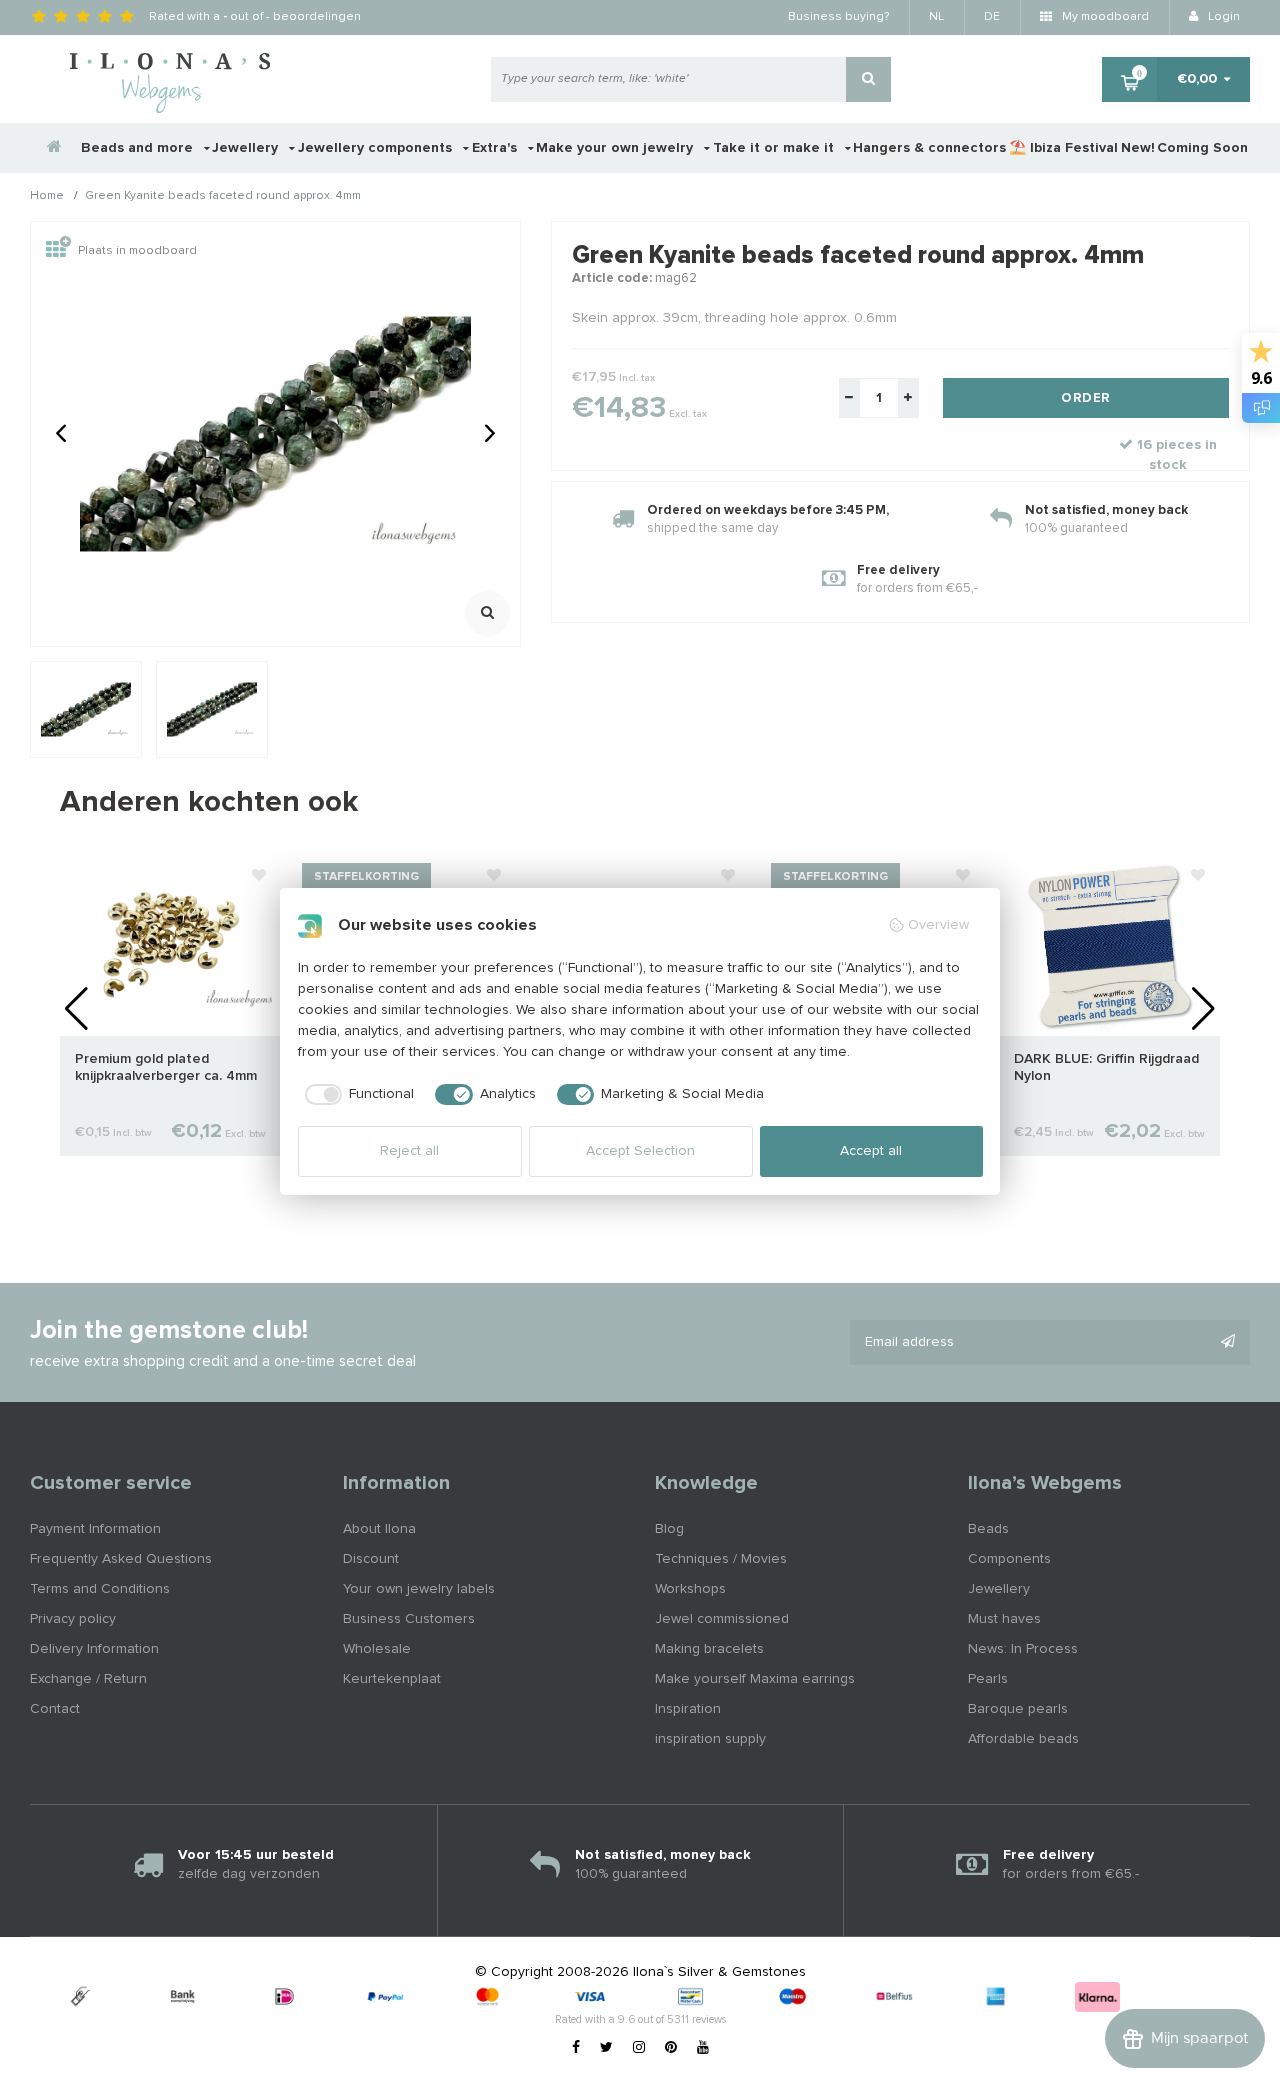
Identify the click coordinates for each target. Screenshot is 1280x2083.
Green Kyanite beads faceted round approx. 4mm (223, 197)
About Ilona (379, 1529)
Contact (55, 1709)
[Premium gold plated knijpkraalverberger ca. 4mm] (170, 945)
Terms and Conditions (100, 1589)
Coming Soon (1202, 148)
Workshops (690, 1589)
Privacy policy (73, 1619)
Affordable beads (1023, 1739)
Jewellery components (377, 148)
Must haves (1004, 1619)
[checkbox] (356, 1095)
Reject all (409, 1151)
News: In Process (1023, 1649)
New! (1138, 148)
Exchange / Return (88, 1679)
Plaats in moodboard (137, 251)
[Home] (55, 148)
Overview (938, 925)
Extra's (496, 148)
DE (992, 17)
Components (1009, 1559)
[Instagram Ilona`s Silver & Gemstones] (639, 2048)
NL (936, 17)
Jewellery (247, 148)
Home (47, 197)
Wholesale (377, 1649)
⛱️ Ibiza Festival (1063, 148)
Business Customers (409, 1619)
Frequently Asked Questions (121, 1559)
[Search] (868, 79)
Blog (669, 1529)
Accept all (871, 1151)
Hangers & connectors (929, 148)
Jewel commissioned (722, 1619)
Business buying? (838, 17)
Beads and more (139, 148)
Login (1222, 17)
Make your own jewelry (616, 148)
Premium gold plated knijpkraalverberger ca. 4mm (166, 1067)
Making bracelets (709, 1649)
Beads (988, 1529)
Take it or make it (775, 148)
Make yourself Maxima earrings (755, 1679)
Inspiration (688, 1709)
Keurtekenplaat (392, 1679)
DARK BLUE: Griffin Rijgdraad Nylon (1106, 1067)
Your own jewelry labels (419, 1589)
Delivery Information (94, 1649)
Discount (371, 1559)
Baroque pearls (1018, 1709)
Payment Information (95, 1529)
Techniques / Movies (721, 1559)
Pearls (988, 1679)
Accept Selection (640, 1151)
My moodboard (1104, 17)
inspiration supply (710, 1739)
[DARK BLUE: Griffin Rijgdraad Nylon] (1109, 945)
